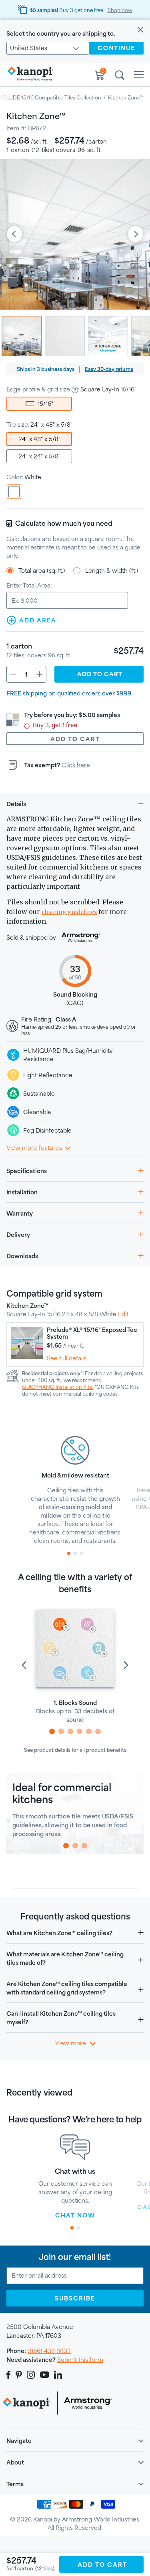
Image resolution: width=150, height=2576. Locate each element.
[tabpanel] (75, 1489)
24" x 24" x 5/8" (39, 456)
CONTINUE (116, 48)
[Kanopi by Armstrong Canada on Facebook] (10, 2375)
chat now (75, 2215)
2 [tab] (75, 1553)
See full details (67, 1358)
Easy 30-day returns (109, 369)
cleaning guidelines (69, 912)
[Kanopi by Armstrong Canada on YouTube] (45, 2375)
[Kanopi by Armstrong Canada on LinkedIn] (58, 2375)
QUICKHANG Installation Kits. (58, 1387)
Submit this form (80, 2360)
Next (136, 235)
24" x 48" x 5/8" (39, 439)
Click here (76, 765)
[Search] (120, 76)
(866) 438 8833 (49, 2351)
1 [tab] (69, 1553)
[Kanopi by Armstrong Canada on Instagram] (31, 2375)
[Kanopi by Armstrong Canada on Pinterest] (19, 2375)
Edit (123, 1314)
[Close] (140, 30)
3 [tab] (82, 1553)
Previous (14, 235)
